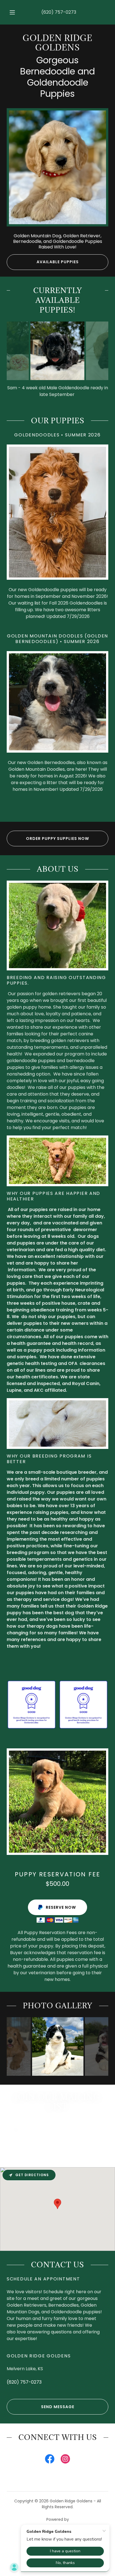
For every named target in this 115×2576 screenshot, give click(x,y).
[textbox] (57, 2128)
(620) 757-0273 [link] (59, 12)
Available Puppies (58, 262)
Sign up (57, 2150)
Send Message (58, 2407)
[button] (12, 12)
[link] (57, 43)
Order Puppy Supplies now (57, 838)
